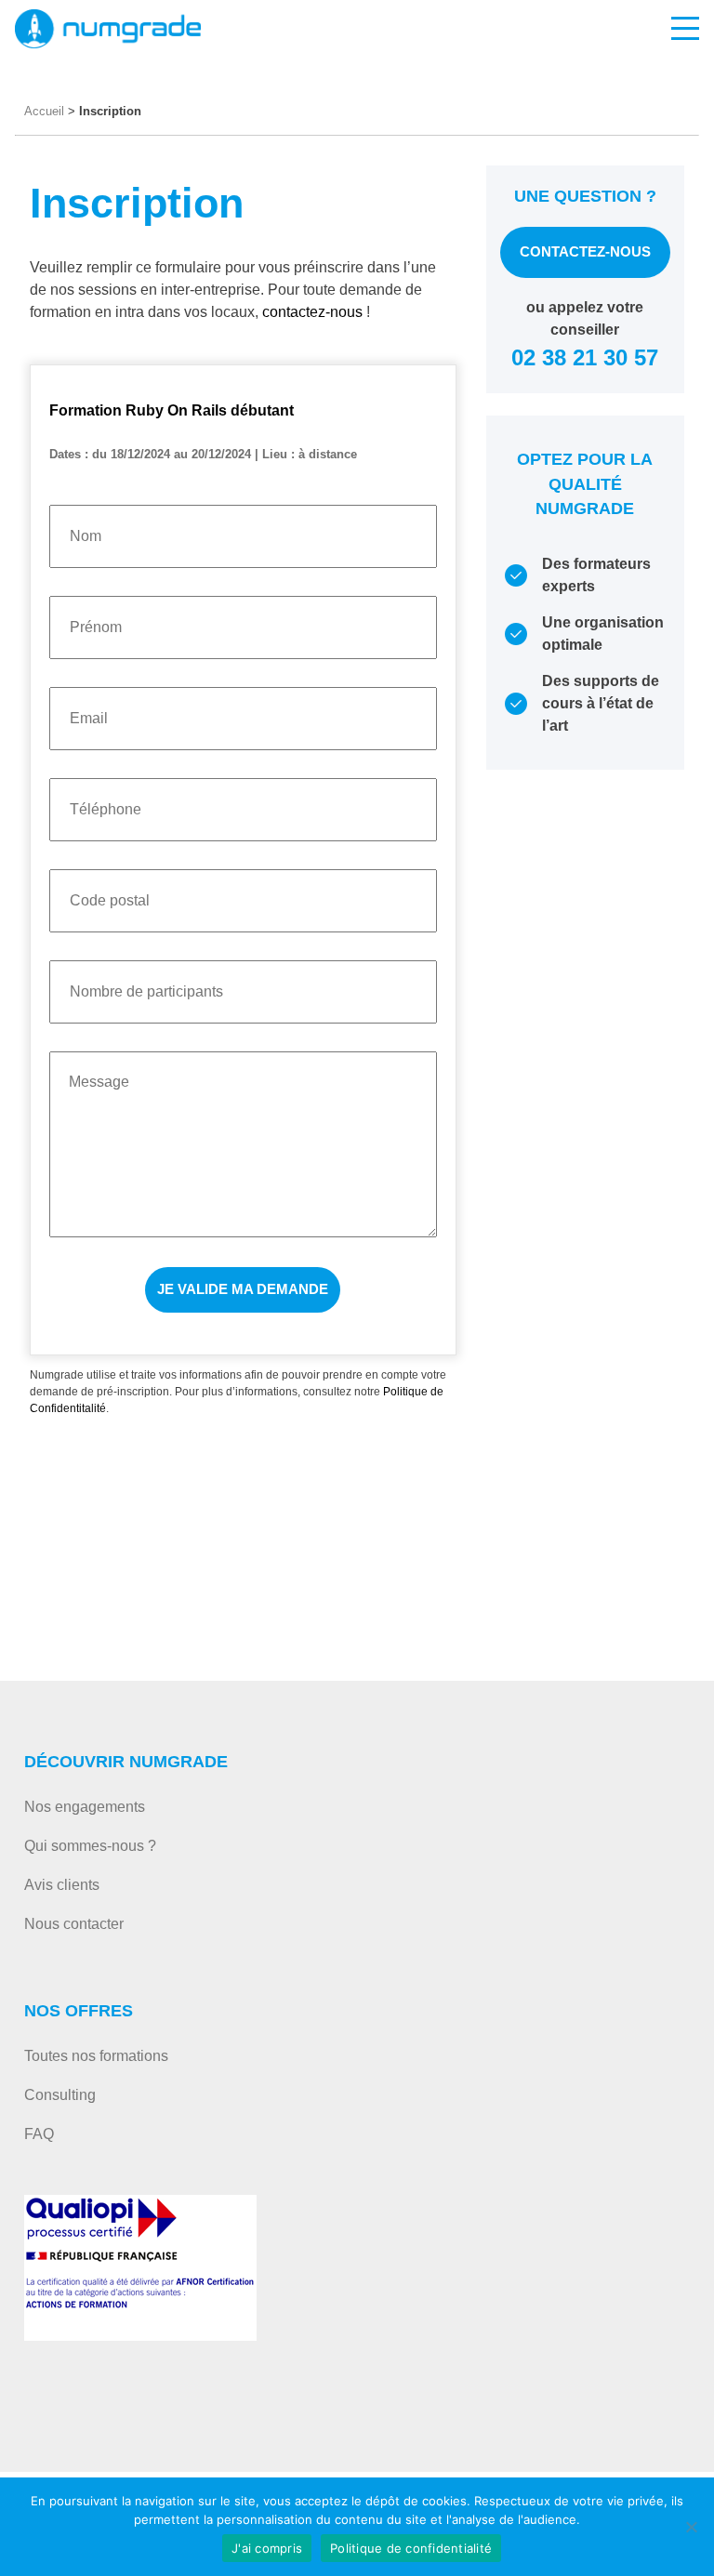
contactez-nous (314, 312)
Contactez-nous (585, 251)
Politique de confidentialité (411, 2548)
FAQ (39, 2134)
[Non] (691, 2527)
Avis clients (62, 1885)
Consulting (60, 2095)
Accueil (44, 111)
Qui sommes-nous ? (90, 1846)
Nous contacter (74, 1924)
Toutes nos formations (96, 2056)
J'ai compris (267, 2548)
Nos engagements (85, 1807)
